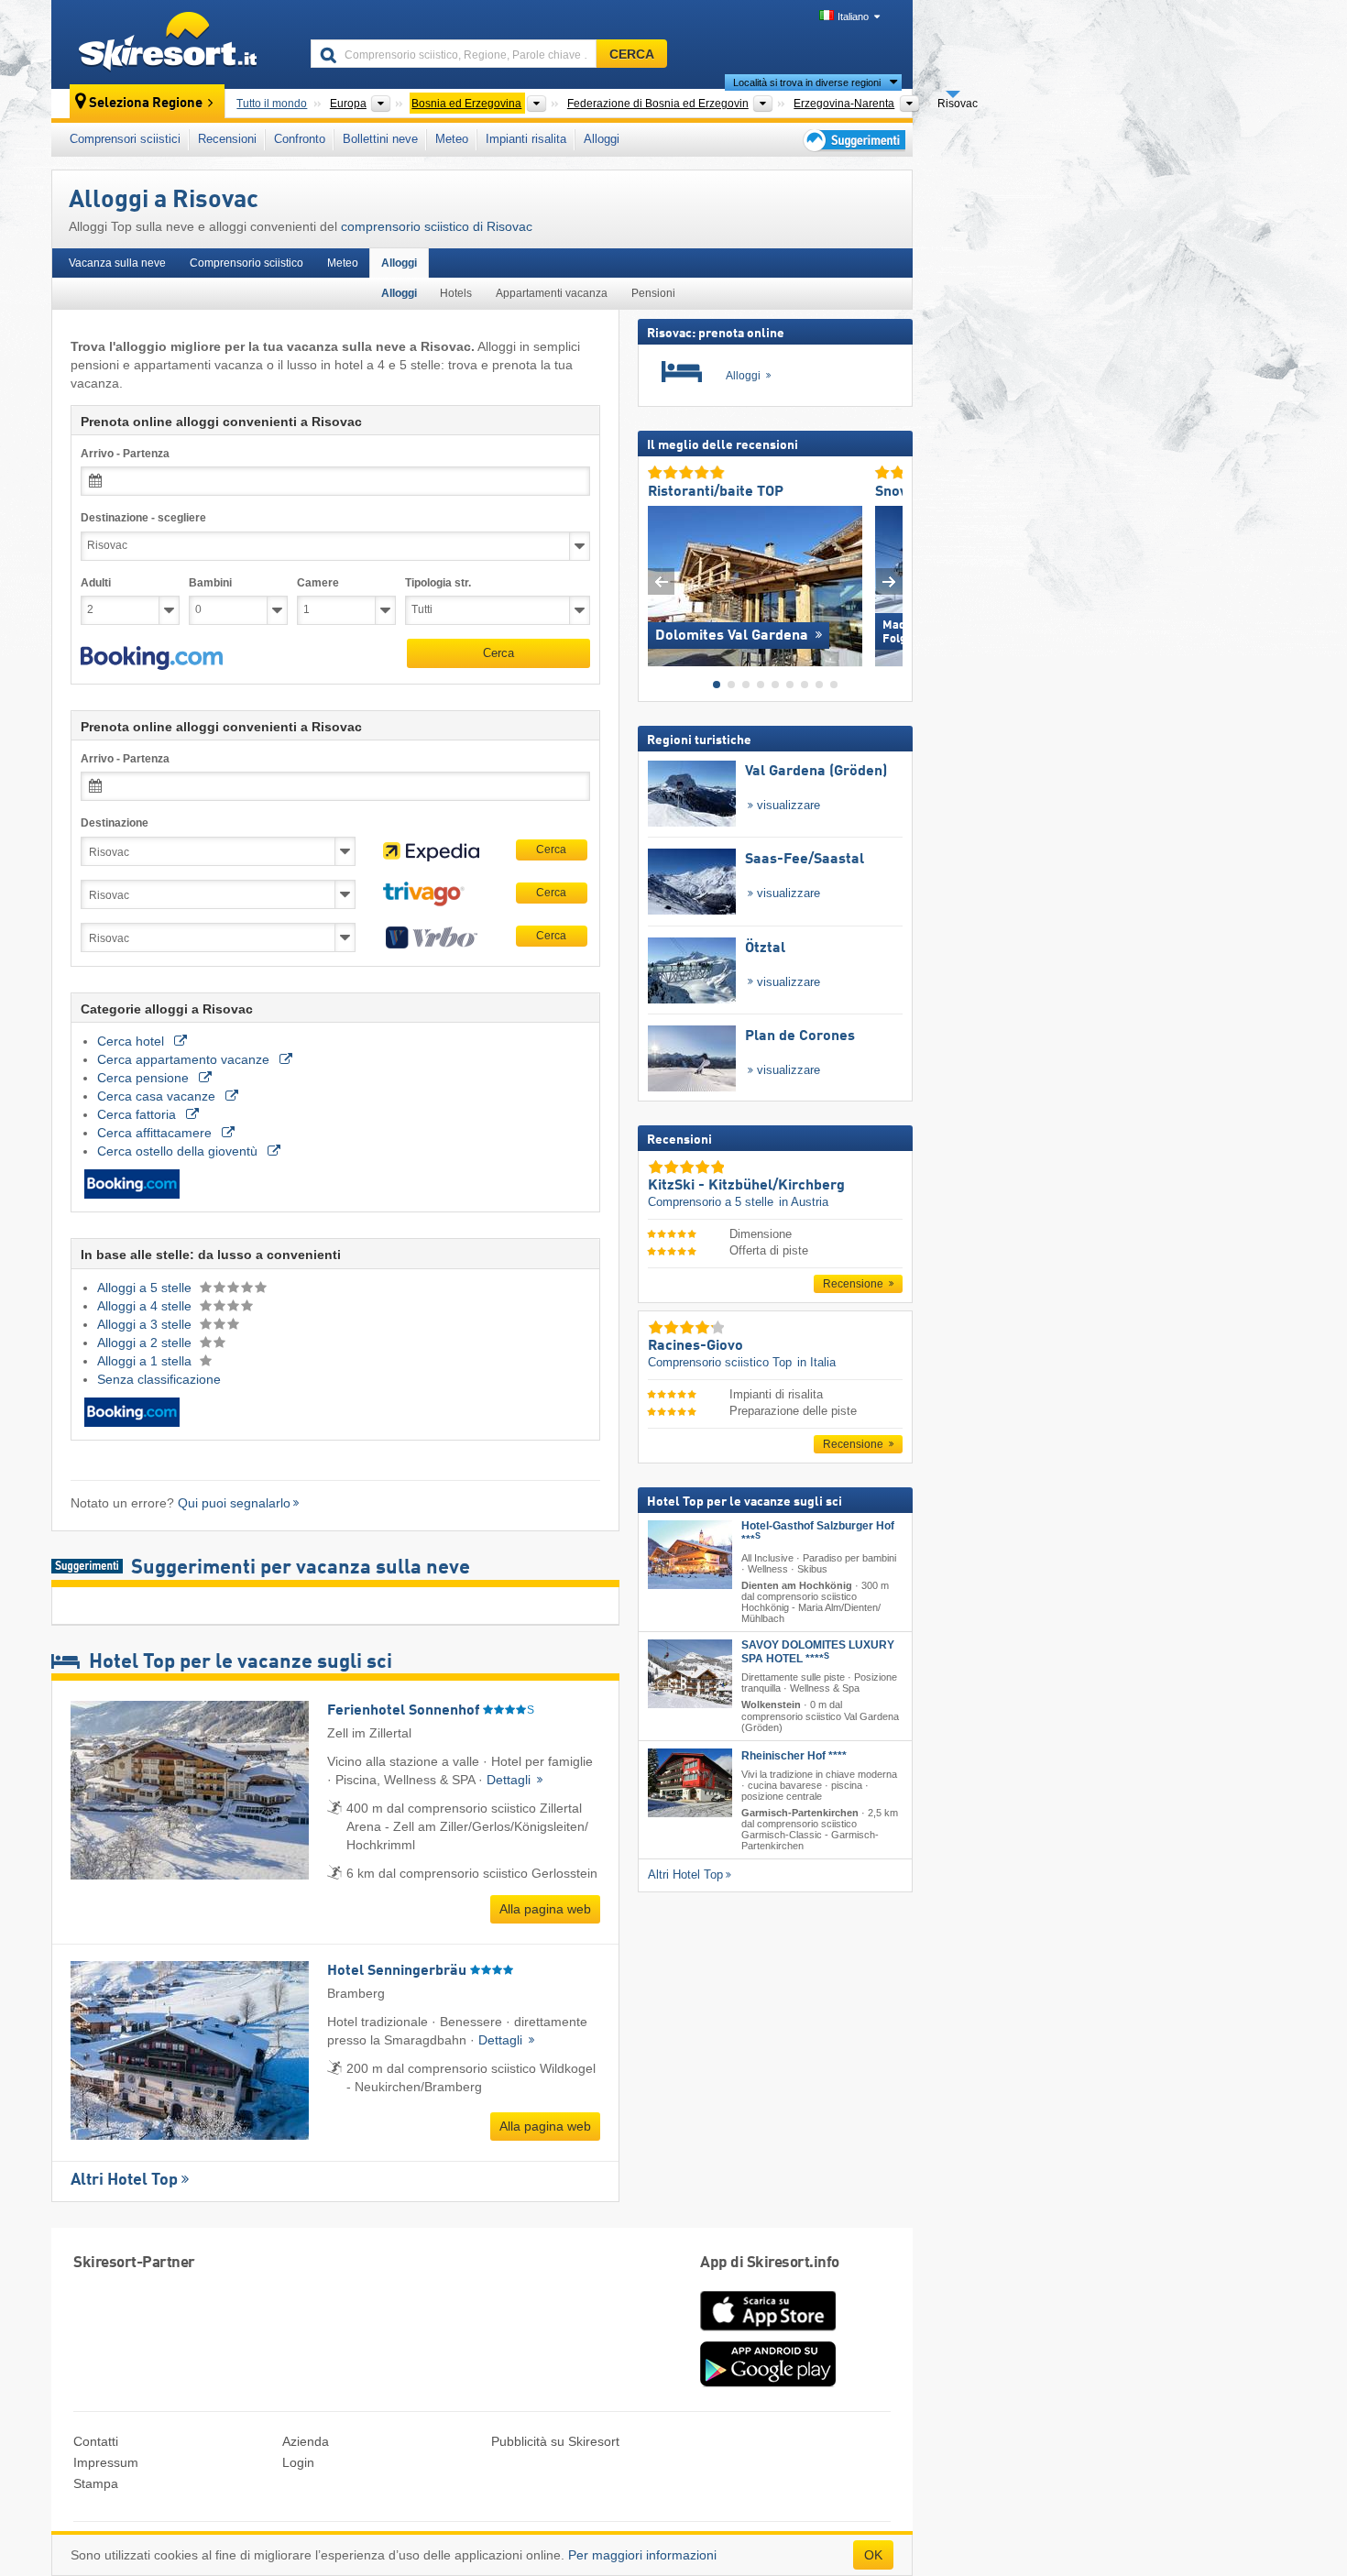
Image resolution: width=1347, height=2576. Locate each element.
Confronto (300, 139)
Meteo (452, 139)
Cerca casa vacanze (158, 1096)
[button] (152, 658)
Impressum (106, 2462)
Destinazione (115, 823)
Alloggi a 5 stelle (146, 1288)
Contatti (96, 2441)
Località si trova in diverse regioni (807, 82)
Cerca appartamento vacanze (185, 1059)
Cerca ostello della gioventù (179, 1151)
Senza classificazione (159, 1379)
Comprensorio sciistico (246, 263)
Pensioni (653, 293)
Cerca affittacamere (156, 1133)
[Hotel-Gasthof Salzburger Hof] (690, 1554)
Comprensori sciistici (125, 139)
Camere (318, 583)
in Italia (816, 1362)
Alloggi (602, 139)
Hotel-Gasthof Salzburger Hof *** (818, 1532)
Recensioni (227, 139)
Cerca (498, 653)
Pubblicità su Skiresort (555, 2441)
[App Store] (768, 2332)
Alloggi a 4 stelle (146, 1306)
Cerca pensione (145, 1078)
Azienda (306, 2441)
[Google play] (768, 2383)
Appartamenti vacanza (552, 293)
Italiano (853, 16)
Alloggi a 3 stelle (146, 1324)
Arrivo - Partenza (125, 454)
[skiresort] (173, 44)
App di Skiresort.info (770, 2263)
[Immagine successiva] (889, 581)
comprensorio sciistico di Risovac (437, 226)
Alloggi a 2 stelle (146, 1343)
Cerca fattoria (138, 1114)
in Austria (804, 1202)
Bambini (210, 583)
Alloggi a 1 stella (146, 1361)
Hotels (456, 293)
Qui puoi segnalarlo (234, 1503)
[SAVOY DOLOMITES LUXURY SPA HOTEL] (690, 1674)
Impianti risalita (526, 139)
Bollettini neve (380, 139)
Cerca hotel (132, 1041)
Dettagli (510, 1780)
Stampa (96, 2483)
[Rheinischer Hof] (690, 1782)
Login (298, 2462)
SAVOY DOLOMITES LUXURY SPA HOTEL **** (818, 1652)
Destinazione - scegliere (143, 518)
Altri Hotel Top (124, 2180)
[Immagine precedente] (661, 581)
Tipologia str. (438, 583)
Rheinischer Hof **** (794, 1755)
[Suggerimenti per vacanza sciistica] (853, 140)
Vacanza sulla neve (117, 263)
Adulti (96, 583)
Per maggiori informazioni (642, 2555)
